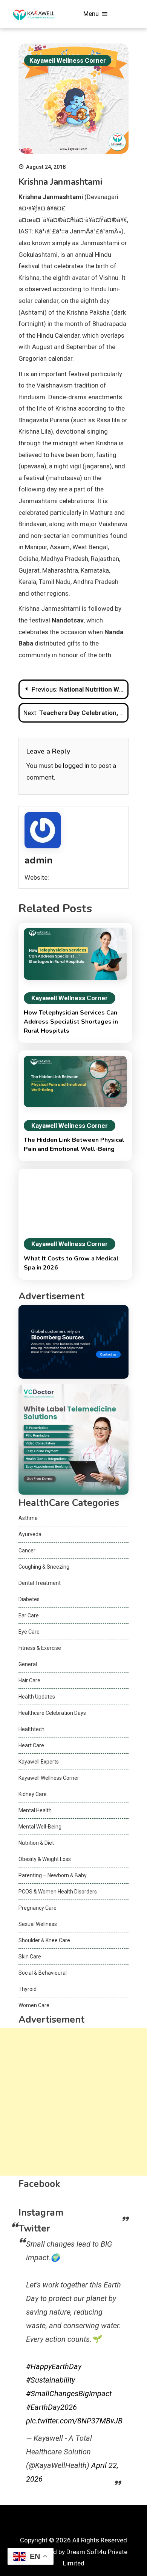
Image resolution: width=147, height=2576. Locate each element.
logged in (76, 766)
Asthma (28, 1518)
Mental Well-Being (40, 1827)
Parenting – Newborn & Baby (53, 1875)
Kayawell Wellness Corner (68, 60)
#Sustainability (51, 2380)
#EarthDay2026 (51, 2407)
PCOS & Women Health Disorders (58, 1892)
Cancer (27, 1551)
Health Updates (37, 1697)
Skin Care (30, 1957)
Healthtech (31, 1729)
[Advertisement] (73, 2102)
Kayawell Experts (39, 1762)
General (28, 1664)
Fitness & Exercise (40, 1648)
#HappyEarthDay (54, 2366)
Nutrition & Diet (36, 1843)
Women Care (34, 2005)
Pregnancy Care (38, 1908)
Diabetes (29, 1599)
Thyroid (28, 1989)
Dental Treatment (40, 1583)
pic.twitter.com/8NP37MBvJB (74, 2421)
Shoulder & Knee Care (44, 1940)
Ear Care (29, 1615)
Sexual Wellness (38, 1924)
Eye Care (29, 1632)
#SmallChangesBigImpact (69, 2394)
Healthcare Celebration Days (52, 1713)
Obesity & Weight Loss (45, 1859)
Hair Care (29, 1680)
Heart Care (31, 1745)
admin (39, 860)
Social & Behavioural (43, 1973)
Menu (92, 14)
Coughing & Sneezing (44, 1567)
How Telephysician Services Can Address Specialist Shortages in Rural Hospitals (71, 1022)
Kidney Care (33, 1794)
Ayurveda (30, 1534)
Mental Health (35, 1810)
